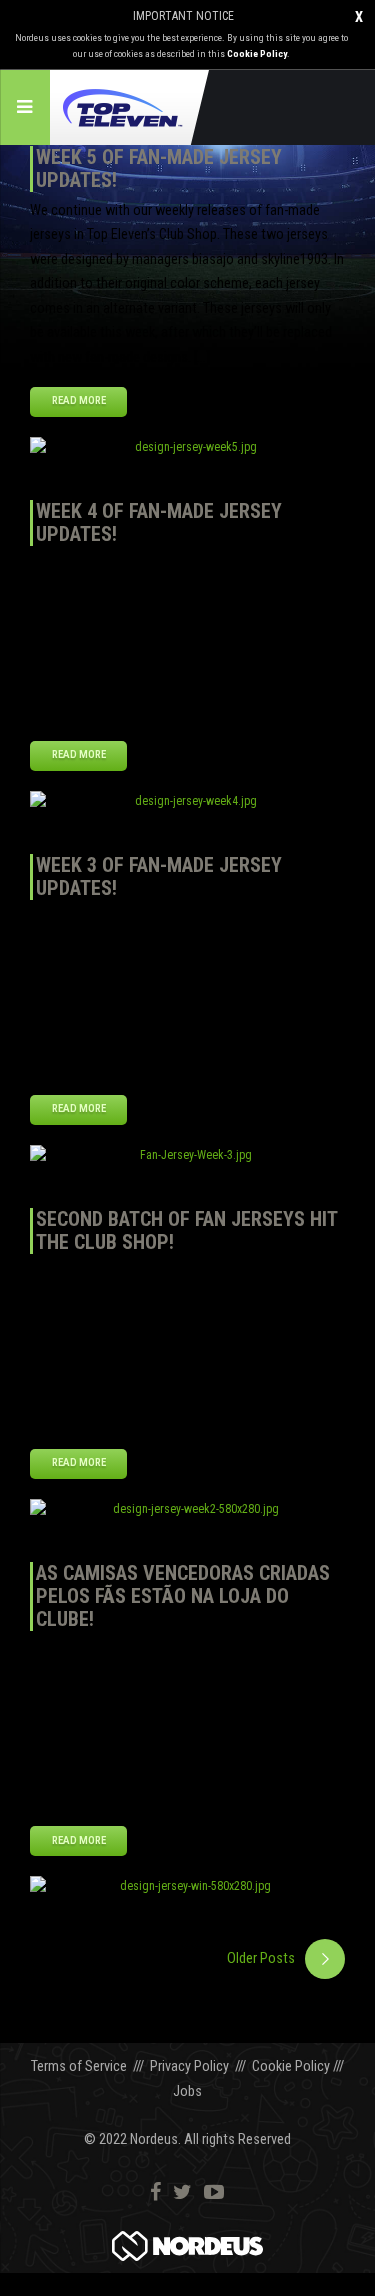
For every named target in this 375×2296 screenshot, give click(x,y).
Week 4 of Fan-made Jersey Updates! (159, 522)
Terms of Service (79, 2066)
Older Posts (261, 1958)
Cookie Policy (257, 53)
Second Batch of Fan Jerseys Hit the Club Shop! (186, 1230)
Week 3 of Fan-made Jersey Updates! (159, 876)
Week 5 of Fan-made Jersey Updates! (159, 168)
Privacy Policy (189, 2066)
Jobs (187, 2091)
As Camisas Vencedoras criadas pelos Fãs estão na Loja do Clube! (183, 1596)
